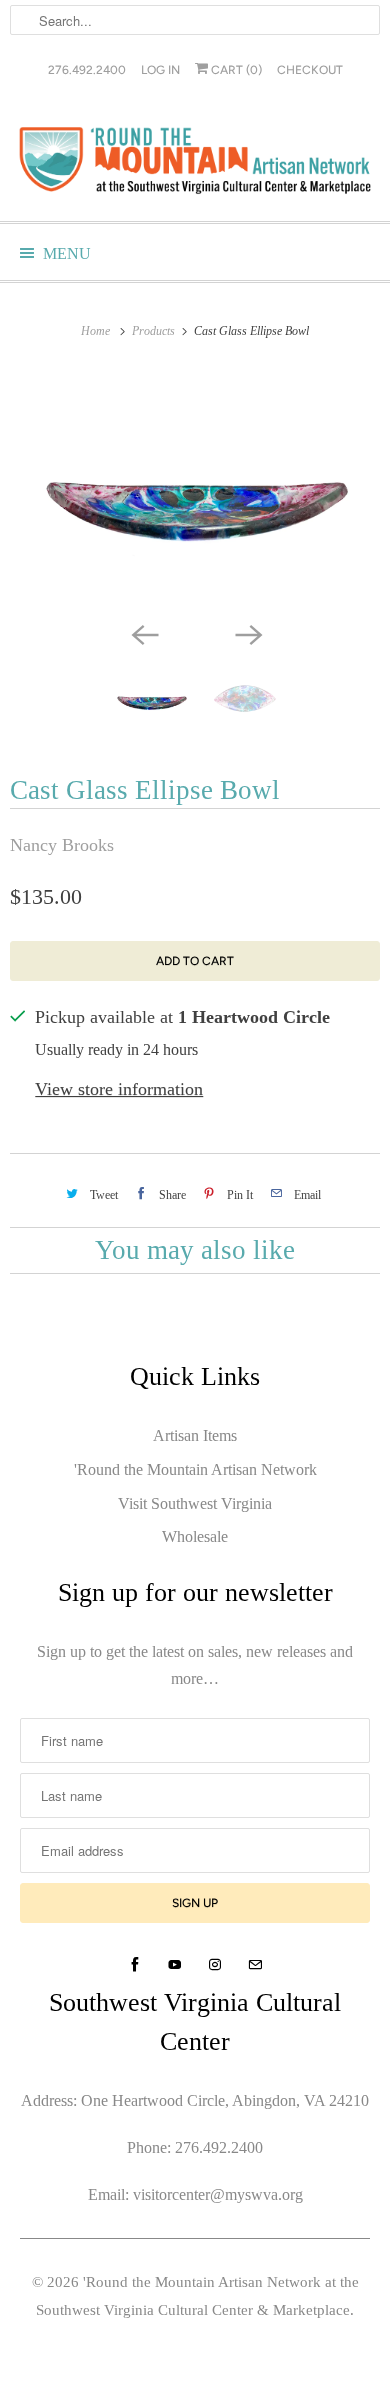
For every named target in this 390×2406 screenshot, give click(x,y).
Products (155, 331)
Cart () (235, 70)
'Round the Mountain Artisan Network (195, 1469)
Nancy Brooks (62, 845)
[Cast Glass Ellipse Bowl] (195, 491)
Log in (160, 70)
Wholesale (195, 1536)
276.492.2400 (87, 70)
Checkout (310, 70)
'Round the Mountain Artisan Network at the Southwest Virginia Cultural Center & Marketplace (197, 2295)
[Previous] (143, 633)
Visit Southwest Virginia (195, 1503)
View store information (119, 1089)
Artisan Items (195, 1435)
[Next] (247, 633)
